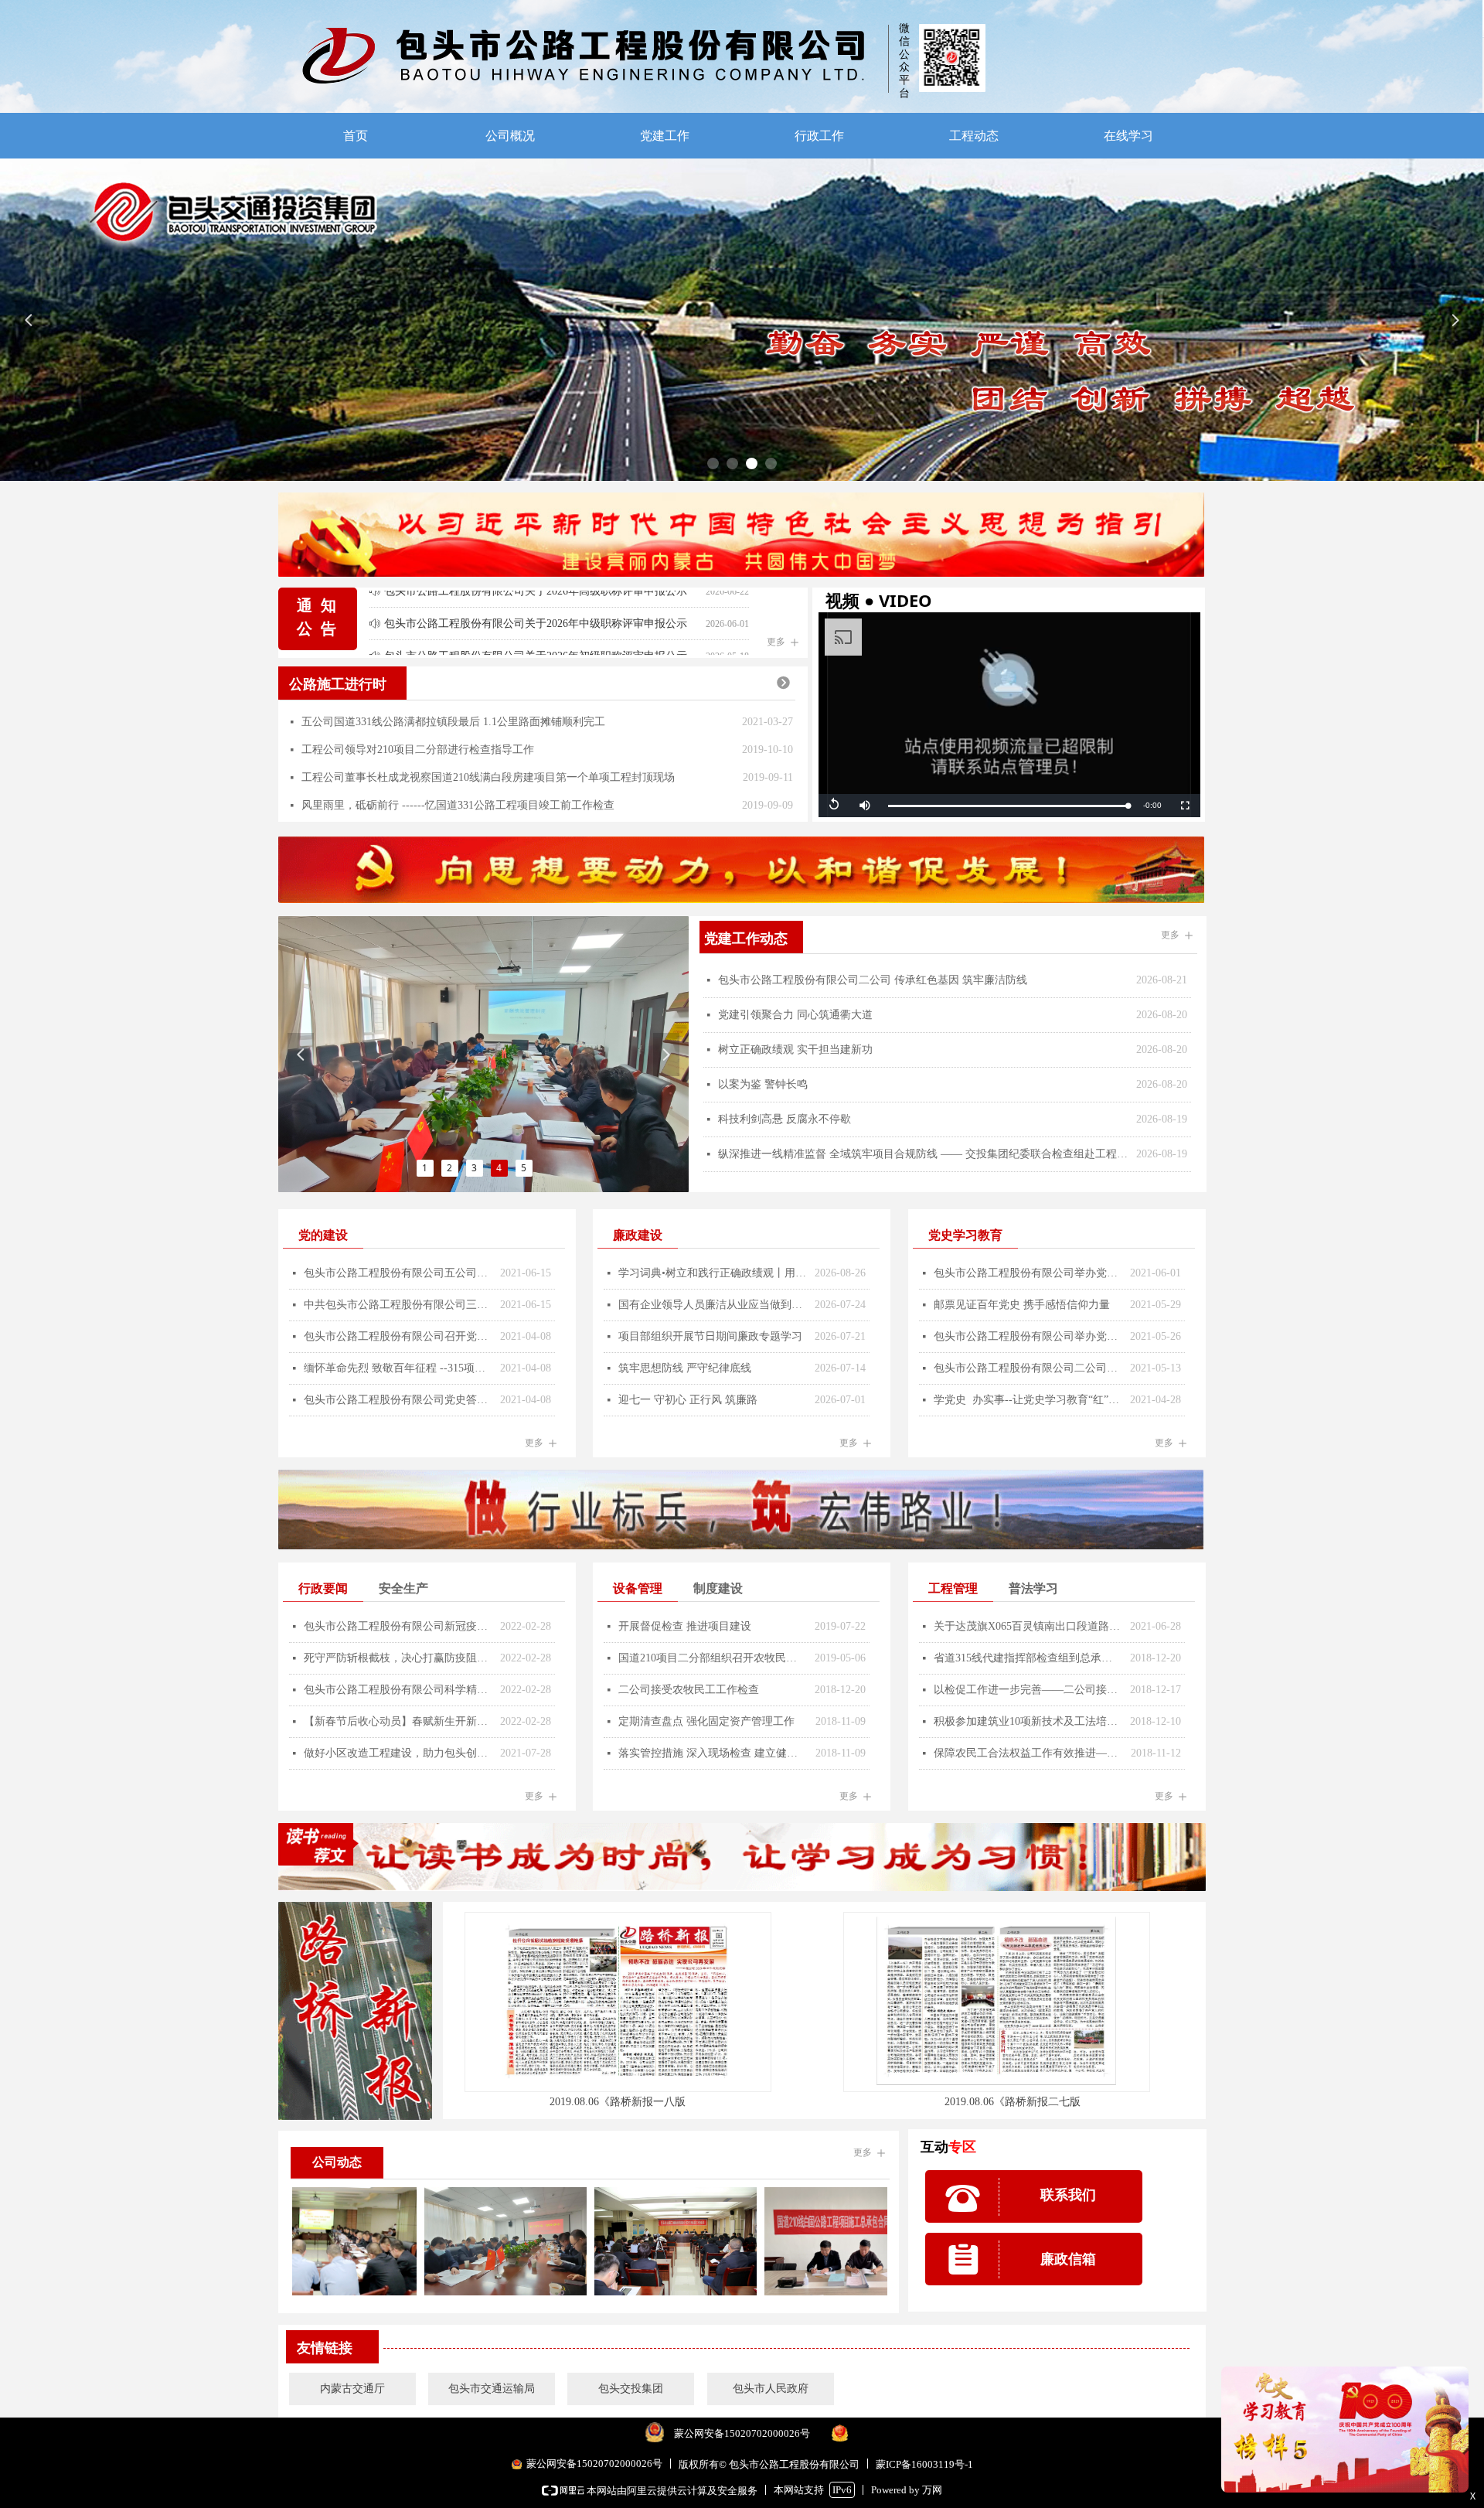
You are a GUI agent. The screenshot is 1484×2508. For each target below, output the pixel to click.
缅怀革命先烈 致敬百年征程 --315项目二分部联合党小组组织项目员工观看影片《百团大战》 (398, 1368)
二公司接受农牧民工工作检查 (689, 1690)
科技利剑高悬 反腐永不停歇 (785, 1119)
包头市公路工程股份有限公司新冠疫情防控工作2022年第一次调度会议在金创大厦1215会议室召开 (398, 1626)
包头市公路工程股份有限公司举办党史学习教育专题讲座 (1028, 1273)
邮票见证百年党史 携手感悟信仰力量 (1022, 1305)
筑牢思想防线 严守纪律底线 (685, 1368)
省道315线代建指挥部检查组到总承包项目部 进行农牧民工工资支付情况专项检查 (1028, 1658)
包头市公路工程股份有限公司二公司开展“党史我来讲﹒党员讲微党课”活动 (1028, 1368)
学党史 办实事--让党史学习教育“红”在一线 (1028, 1400)
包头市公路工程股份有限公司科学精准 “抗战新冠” (398, 1690)
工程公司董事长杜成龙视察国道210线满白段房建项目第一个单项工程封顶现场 (488, 777)
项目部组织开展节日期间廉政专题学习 (710, 1336)
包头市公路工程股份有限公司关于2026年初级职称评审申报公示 (536, 632)
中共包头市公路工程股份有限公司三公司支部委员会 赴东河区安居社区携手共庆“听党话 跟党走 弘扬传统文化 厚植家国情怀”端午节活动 (398, 1305)
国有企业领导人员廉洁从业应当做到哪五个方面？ (713, 1305)
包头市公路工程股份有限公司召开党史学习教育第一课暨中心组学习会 (398, 1336)
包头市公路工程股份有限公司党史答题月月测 (398, 1400)
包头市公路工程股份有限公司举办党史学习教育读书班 (1028, 1336)
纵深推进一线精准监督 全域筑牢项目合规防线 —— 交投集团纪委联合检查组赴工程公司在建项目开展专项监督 (923, 1154)
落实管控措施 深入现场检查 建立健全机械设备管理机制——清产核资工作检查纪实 (713, 1753)
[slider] (1008, 806)
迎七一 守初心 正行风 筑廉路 (688, 1400)
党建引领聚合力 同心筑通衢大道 (795, 1015)
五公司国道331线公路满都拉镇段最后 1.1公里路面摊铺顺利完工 (453, 722)
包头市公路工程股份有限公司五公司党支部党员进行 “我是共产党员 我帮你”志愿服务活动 (398, 1273)
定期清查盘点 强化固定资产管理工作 (706, 1721)
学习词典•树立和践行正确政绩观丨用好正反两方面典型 (713, 1273)
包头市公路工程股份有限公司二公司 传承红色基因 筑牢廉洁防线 (873, 980)
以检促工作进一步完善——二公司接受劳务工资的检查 (1028, 1690)
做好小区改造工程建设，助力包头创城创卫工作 (398, 1753)
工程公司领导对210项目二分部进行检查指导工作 (418, 750)
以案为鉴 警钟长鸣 (763, 1084)
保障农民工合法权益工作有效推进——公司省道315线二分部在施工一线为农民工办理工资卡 (1028, 1753)
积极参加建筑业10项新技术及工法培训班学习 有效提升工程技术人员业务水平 (1028, 1721)
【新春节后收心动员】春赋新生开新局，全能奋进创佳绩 (398, 1721)
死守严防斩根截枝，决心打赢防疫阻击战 (398, 1658)
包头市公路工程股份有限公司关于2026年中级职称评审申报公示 (536, 600)
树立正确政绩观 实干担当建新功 (795, 1050)
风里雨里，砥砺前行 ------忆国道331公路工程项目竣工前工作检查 (458, 805)
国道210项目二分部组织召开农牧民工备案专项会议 (713, 1658)
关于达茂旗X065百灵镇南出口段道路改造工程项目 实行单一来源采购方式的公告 (1028, 1626)
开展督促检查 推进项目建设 (685, 1626)
